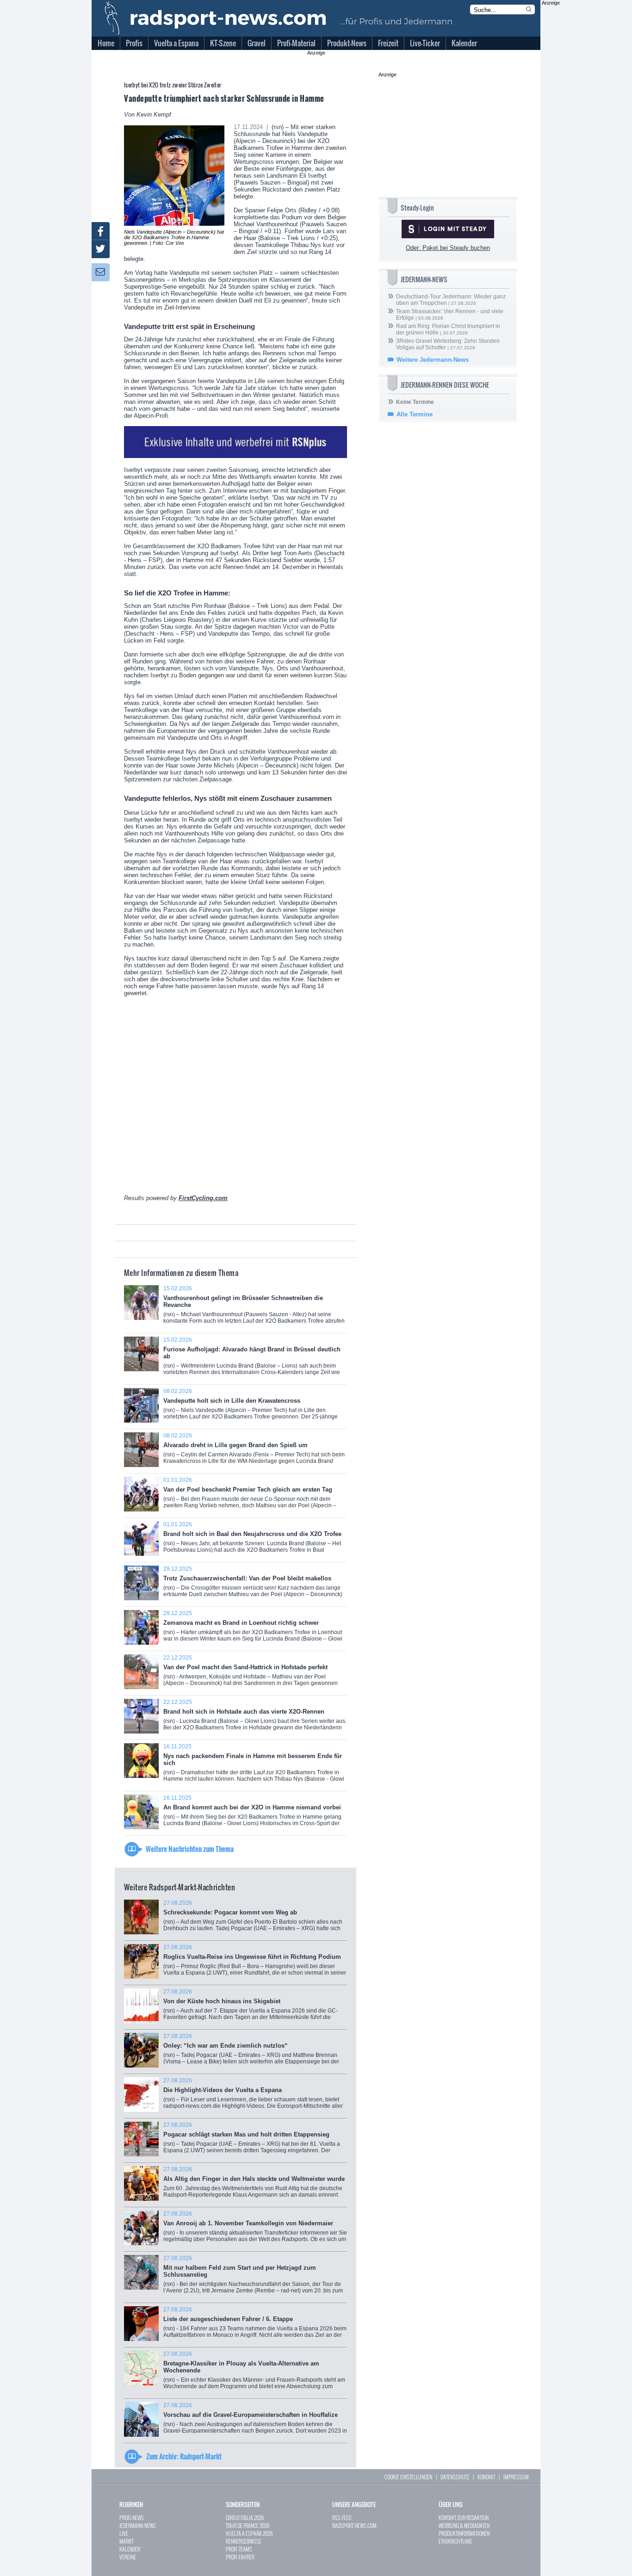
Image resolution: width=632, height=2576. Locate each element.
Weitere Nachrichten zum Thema (190, 1849)
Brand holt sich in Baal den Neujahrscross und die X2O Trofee (252, 1540)
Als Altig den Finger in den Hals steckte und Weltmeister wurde (254, 2185)
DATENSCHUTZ (455, 2477)
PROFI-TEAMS (239, 2549)
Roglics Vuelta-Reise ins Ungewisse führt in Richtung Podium (255, 1963)
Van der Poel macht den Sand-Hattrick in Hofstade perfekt (251, 1674)
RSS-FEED (342, 2517)
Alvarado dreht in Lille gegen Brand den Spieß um (254, 1452)
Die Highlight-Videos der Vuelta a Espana (253, 2096)
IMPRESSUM (516, 2477)
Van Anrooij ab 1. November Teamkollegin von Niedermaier (255, 2230)
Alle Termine (415, 414)
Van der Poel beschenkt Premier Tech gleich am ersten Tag (250, 1497)
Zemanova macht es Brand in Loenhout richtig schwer (253, 1629)
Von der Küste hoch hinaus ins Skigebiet (251, 2008)
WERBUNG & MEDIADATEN (464, 2525)
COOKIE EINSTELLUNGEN (408, 2477)
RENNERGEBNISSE (244, 2541)
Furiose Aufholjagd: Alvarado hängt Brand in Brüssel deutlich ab (252, 1359)
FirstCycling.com (203, 1198)
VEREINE (128, 2557)
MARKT (126, 2541)
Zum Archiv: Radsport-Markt (184, 2456)
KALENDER (130, 2549)
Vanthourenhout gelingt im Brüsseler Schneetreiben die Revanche (254, 1308)
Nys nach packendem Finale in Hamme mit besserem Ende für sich (254, 1766)
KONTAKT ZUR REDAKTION (464, 2517)
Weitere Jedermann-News (433, 360)
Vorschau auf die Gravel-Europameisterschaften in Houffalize (255, 2421)
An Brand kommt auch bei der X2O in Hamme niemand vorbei (252, 1814)
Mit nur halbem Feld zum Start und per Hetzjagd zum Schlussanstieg (253, 2278)
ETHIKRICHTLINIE (455, 2541)
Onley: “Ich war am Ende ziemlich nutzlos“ (251, 2052)
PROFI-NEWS (132, 2517)
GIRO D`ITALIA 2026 (245, 2517)
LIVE (124, 2533)
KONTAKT (486, 2477)
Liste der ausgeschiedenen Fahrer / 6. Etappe (255, 2325)
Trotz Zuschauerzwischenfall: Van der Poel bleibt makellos (253, 1585)
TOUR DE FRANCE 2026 (248, 2525)
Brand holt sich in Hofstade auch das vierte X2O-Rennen (255, 1718)
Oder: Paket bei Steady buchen (448, 248)
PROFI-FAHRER (240, 2557)
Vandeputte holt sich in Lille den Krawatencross (251, 1407)
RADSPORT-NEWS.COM (354, 2525)
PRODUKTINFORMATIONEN (464, 2533)
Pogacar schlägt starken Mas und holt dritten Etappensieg (252, 2141)
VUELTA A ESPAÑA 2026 (249, 2533)
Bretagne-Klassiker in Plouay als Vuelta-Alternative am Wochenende (254, 2373)
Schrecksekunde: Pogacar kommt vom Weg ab (253, 1919)
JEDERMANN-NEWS (138, 2525)
